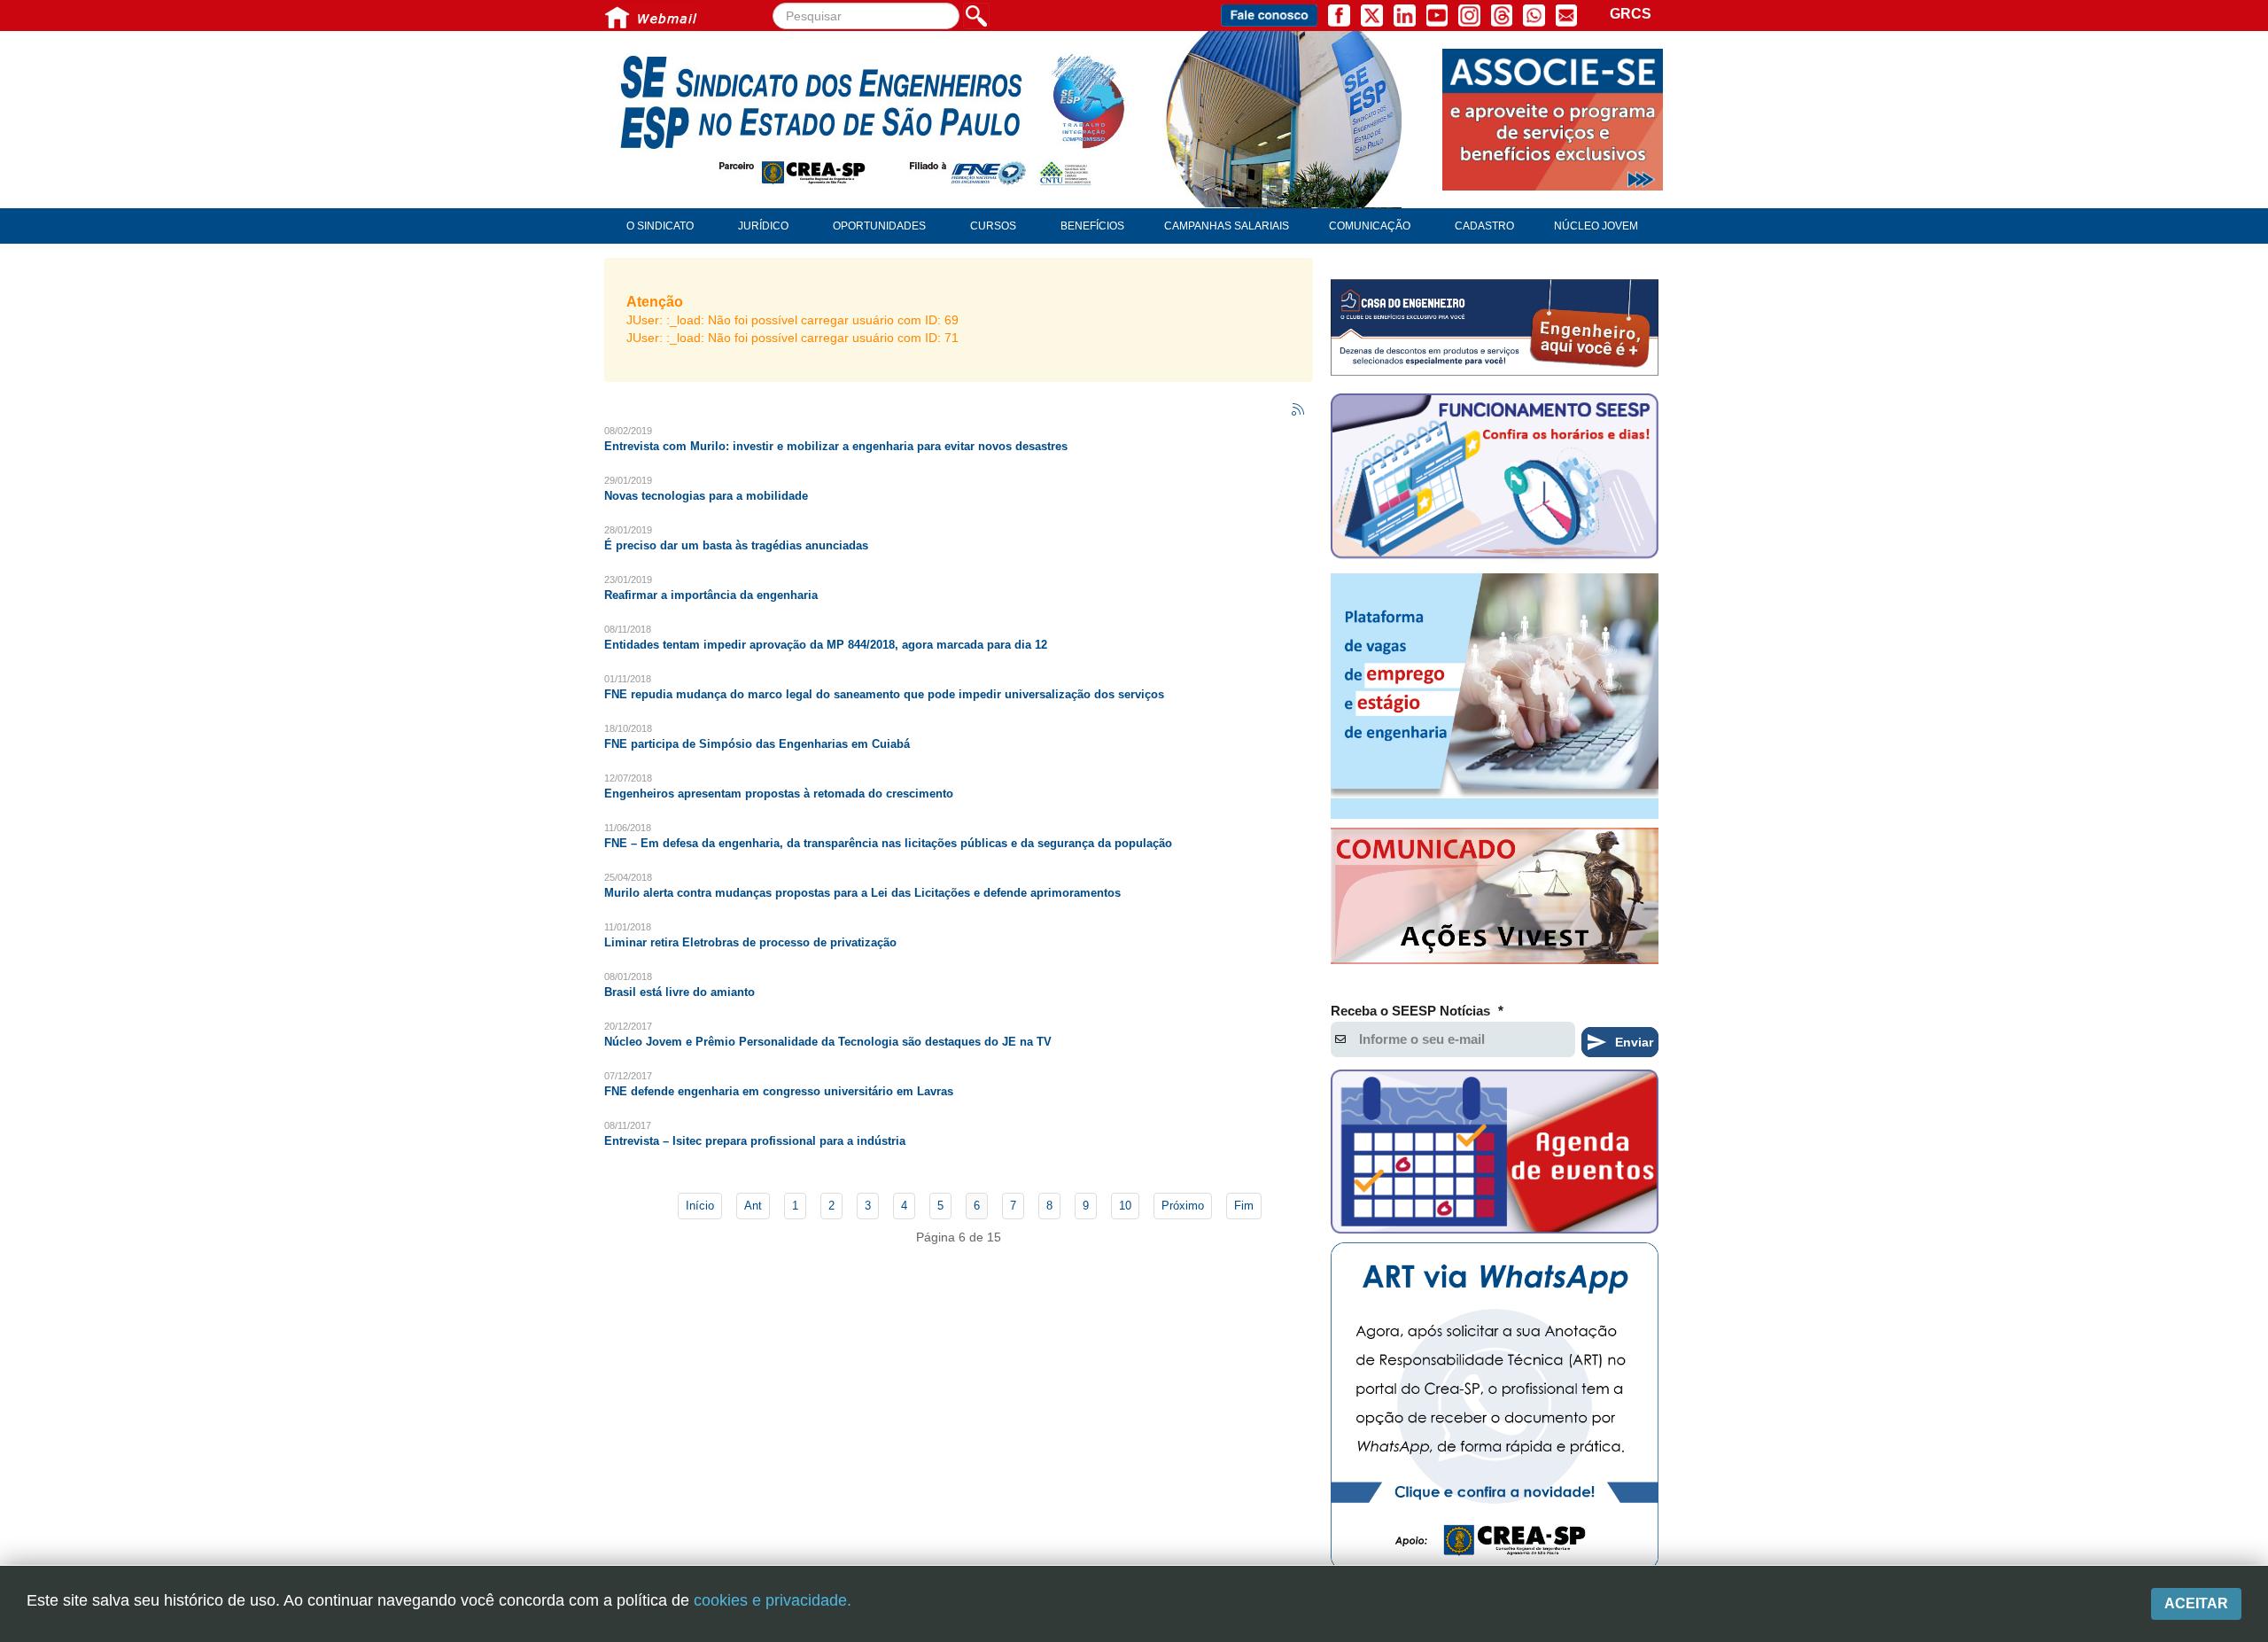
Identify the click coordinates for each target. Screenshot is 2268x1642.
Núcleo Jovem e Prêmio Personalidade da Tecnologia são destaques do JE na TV (828, 1042)
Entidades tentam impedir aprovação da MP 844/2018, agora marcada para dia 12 (826, 645)
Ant (753, 1206)
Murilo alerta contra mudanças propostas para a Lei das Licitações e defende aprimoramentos (862, 893)
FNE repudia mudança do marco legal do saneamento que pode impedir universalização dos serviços (884, 694)
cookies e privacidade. (773, 1600)
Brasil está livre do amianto (680, 992)
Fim (1244, 1206)
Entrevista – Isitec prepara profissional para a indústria (755, 1141)
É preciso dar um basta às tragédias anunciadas (736, 545)
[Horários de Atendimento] (1495, 479)
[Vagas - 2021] (1495, 696)
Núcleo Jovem (1596, 226)
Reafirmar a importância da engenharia (711, 595)
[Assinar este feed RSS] (1299, 410)
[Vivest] (1495, 899)
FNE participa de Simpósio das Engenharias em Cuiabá (757, 744)
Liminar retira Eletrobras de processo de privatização (750, 942)
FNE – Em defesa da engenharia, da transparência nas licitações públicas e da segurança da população (888, 843)
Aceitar (2196, 1603)
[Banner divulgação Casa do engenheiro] (1495, 327)
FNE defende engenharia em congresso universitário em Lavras (779, 1091)
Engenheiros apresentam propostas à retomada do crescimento (779, 794)
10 (1125, 1206)
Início (700, 1206)
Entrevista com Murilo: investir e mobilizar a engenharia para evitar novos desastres (836, 446)
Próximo (1183, 1206)
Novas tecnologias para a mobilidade (706, 496)
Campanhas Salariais (1227, 226)
